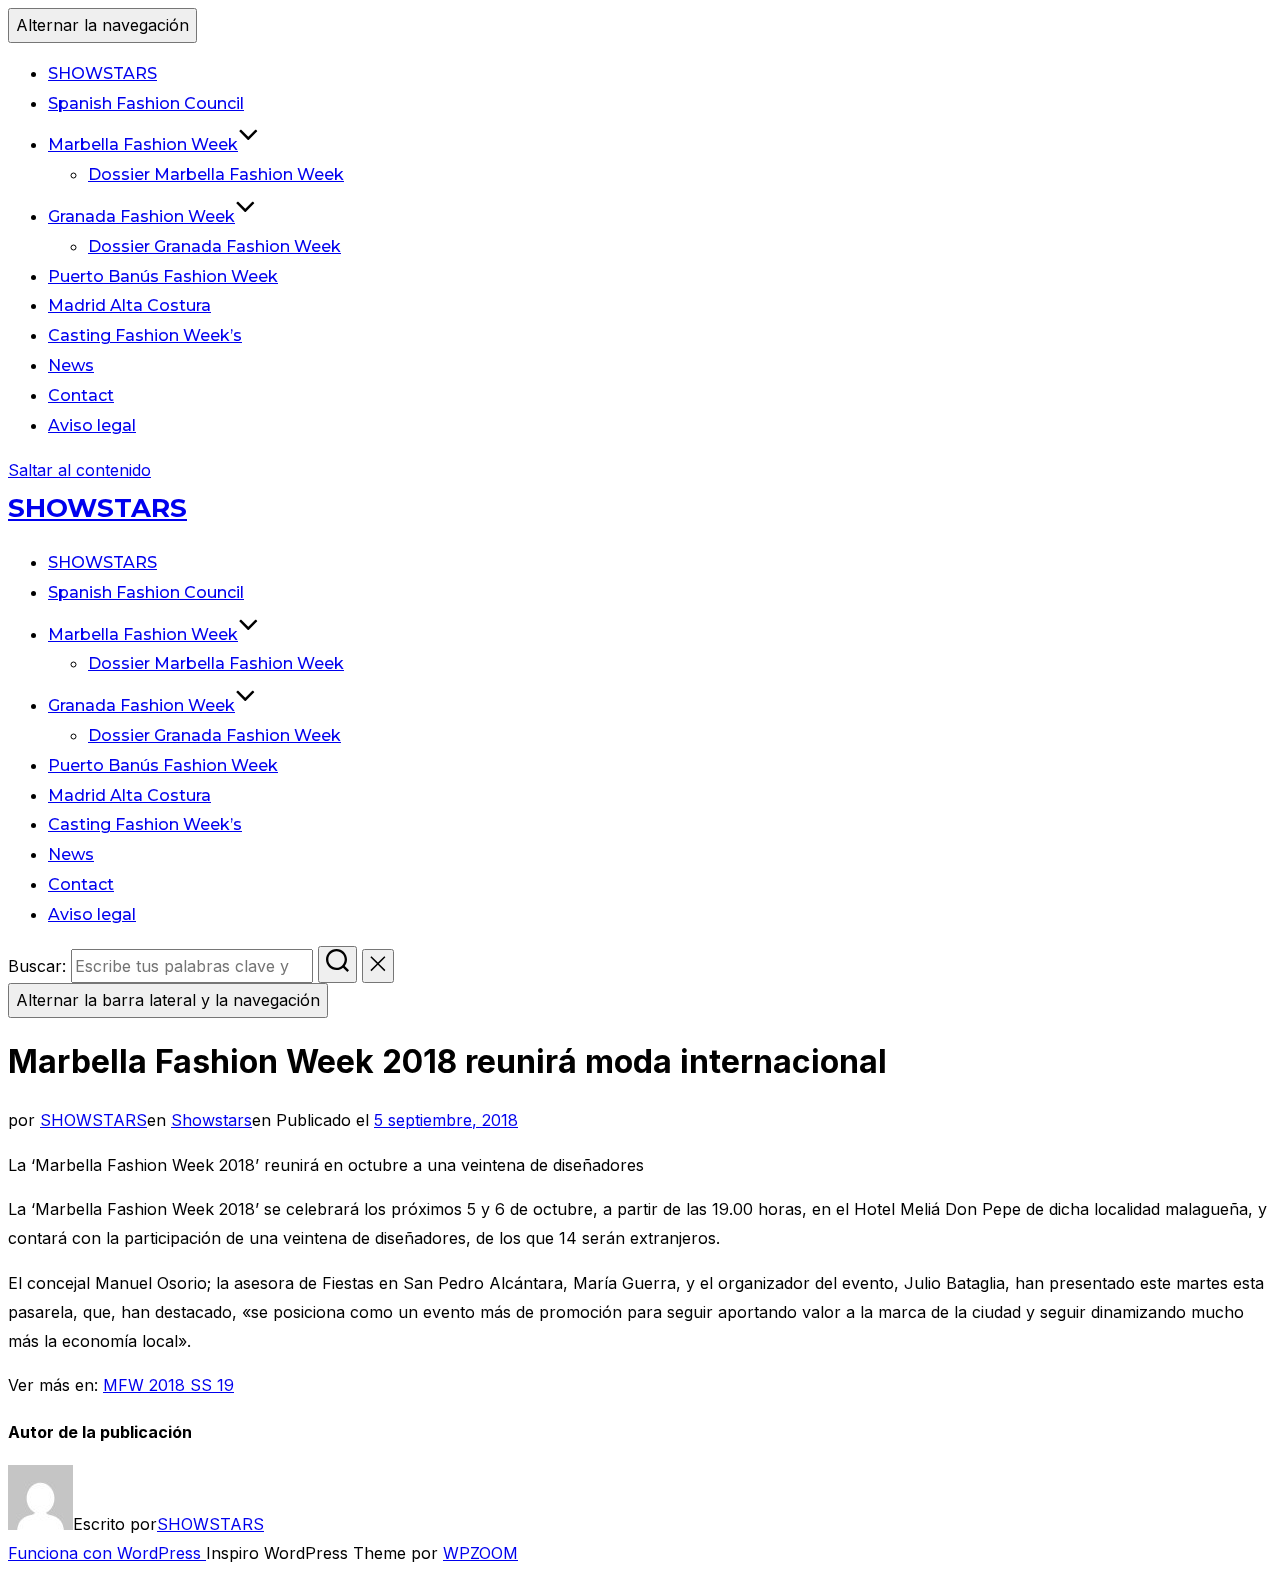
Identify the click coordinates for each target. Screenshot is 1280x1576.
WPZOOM (480, 1553)
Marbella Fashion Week (143, 144)
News (71, 365)
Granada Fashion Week (141, 216)
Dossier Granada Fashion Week (214, 246)
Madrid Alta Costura (129, 305)
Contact (81, 395)
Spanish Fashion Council (146, 103)
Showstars (211, 1120)
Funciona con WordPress (107, 1553)
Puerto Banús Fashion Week (163, 276)
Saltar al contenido (79, 470)
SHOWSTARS (102, 73)
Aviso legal (92, 425)
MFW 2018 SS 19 (168, 1385)
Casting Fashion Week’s (145, 335)
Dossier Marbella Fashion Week (216, 174)
